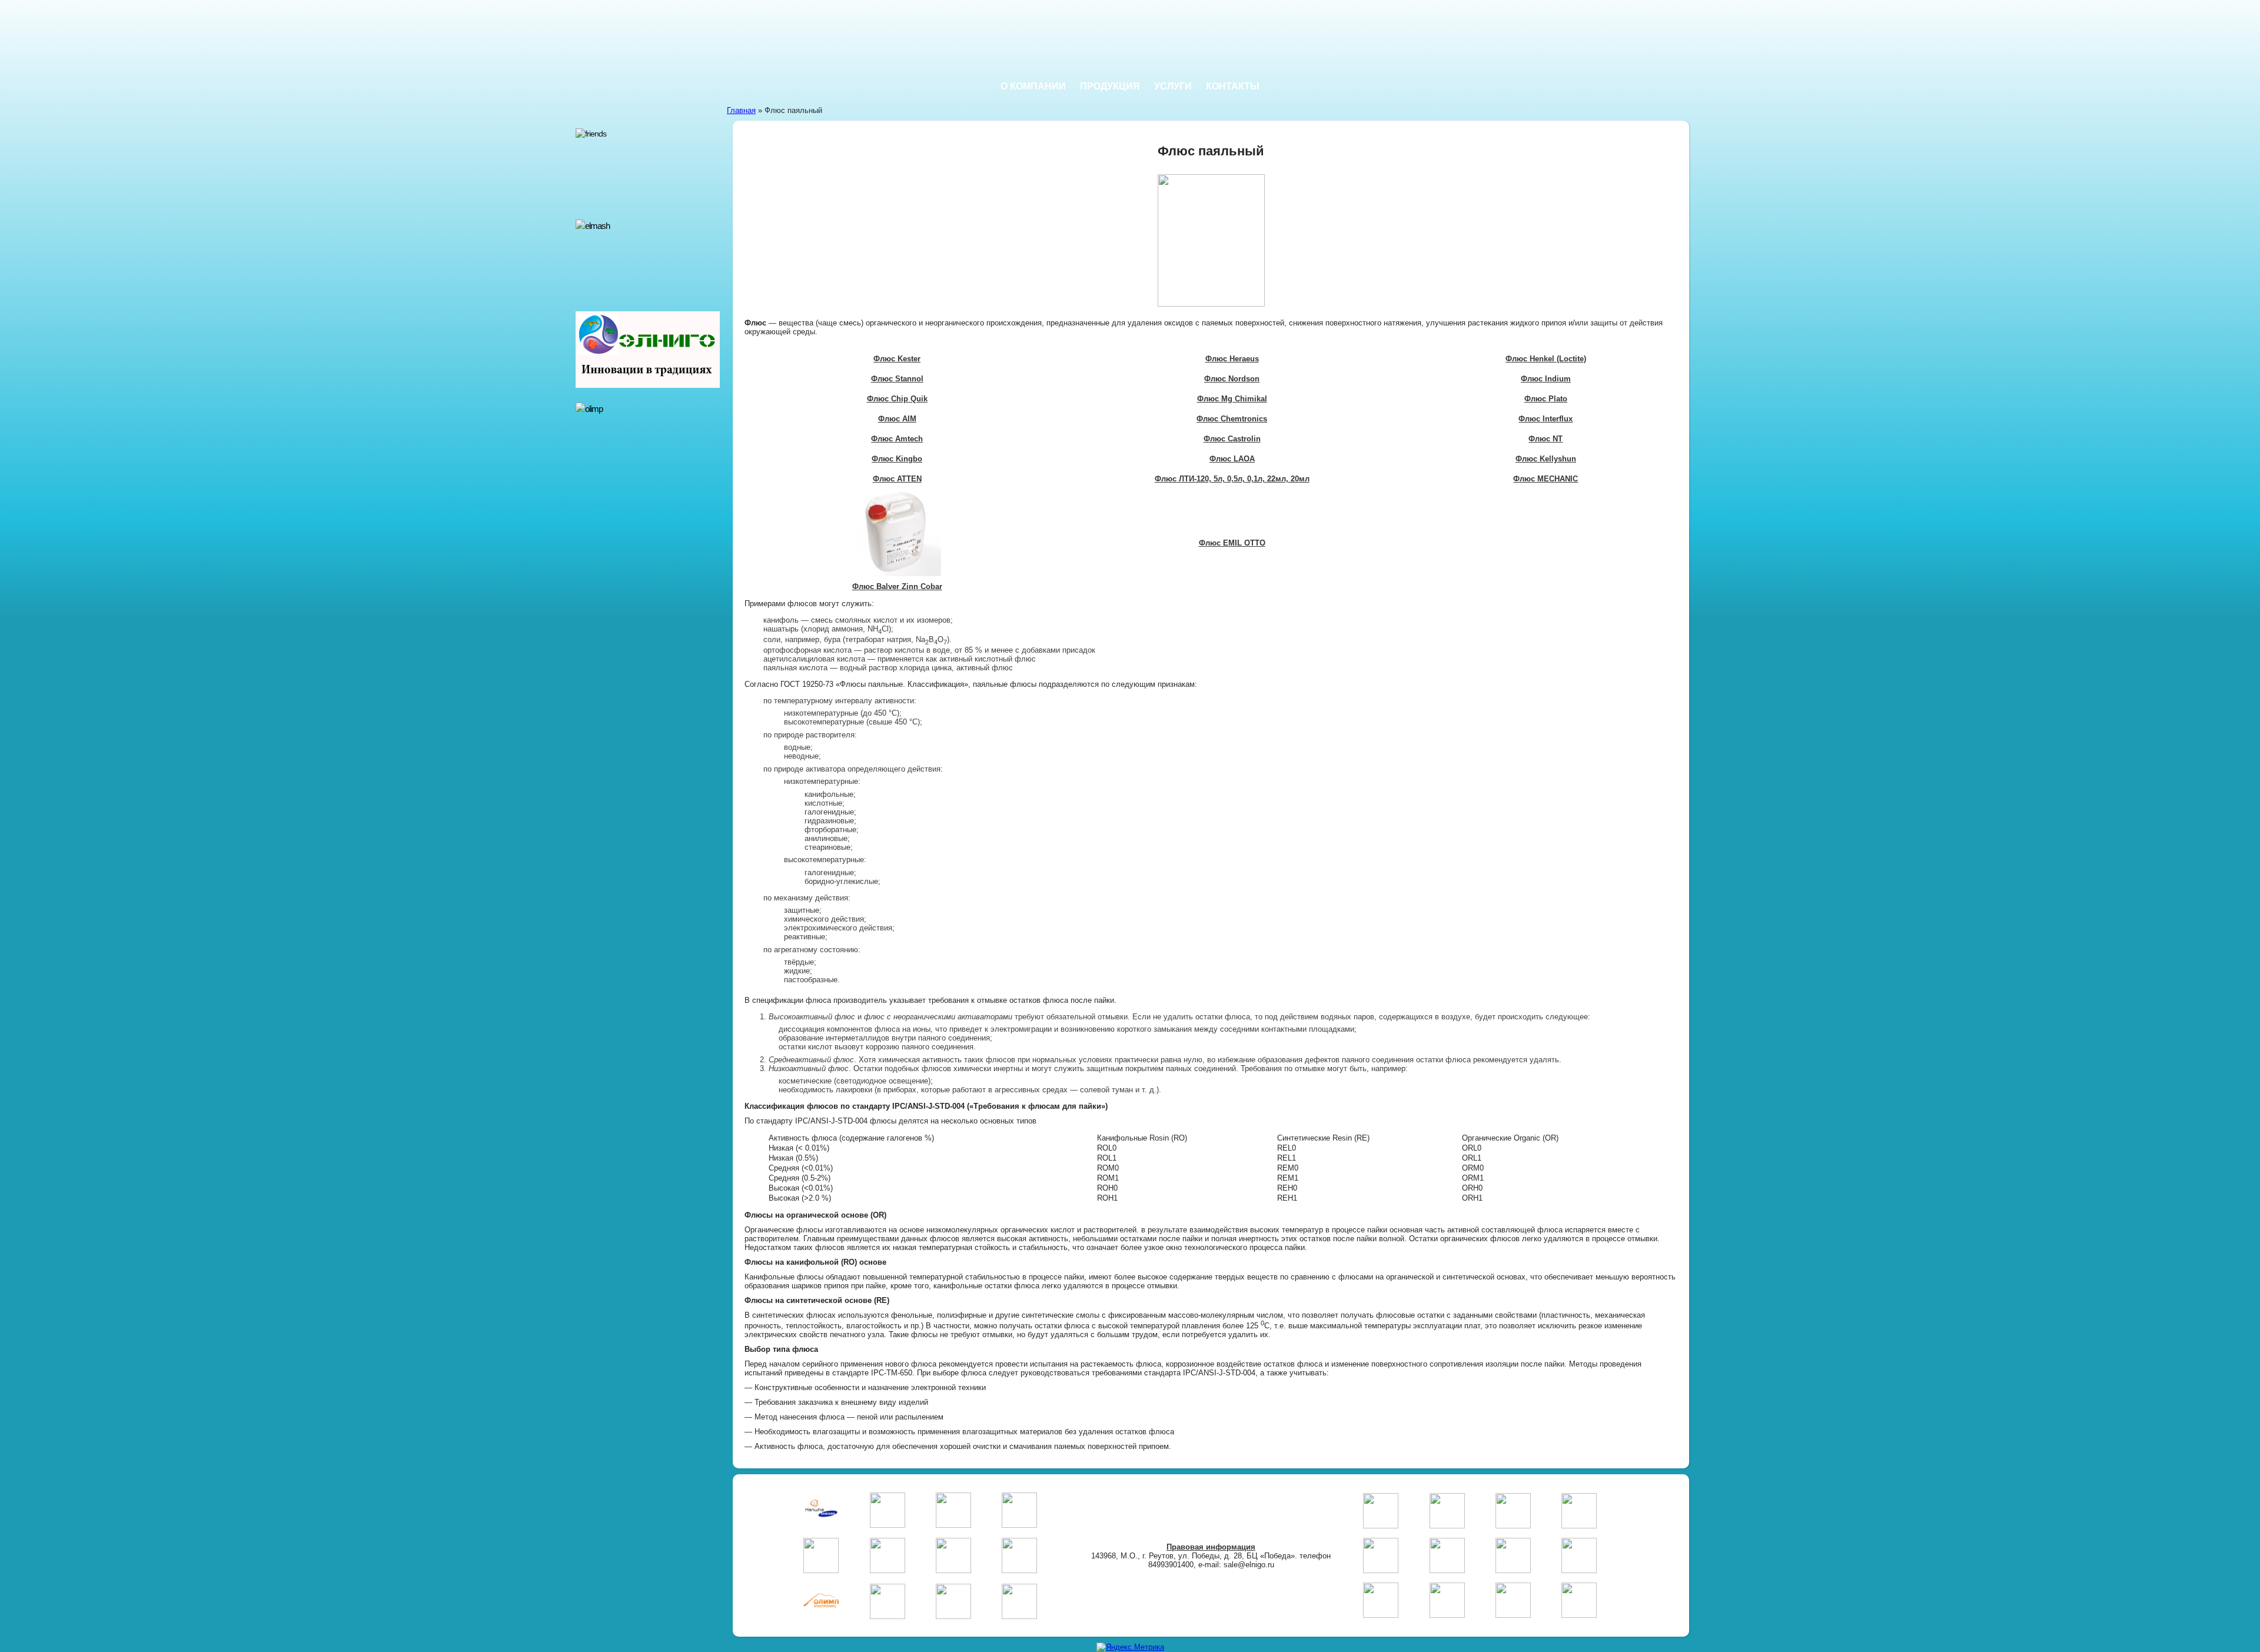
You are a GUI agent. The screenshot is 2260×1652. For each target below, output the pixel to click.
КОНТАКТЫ (1233, 86)
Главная (741, 110)
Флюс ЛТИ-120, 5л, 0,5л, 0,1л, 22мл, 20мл (1232, 479)
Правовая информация (1211, 1547)
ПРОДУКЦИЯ (1110, 86)
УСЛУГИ (1173, 86)
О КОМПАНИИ (1033, 86)
